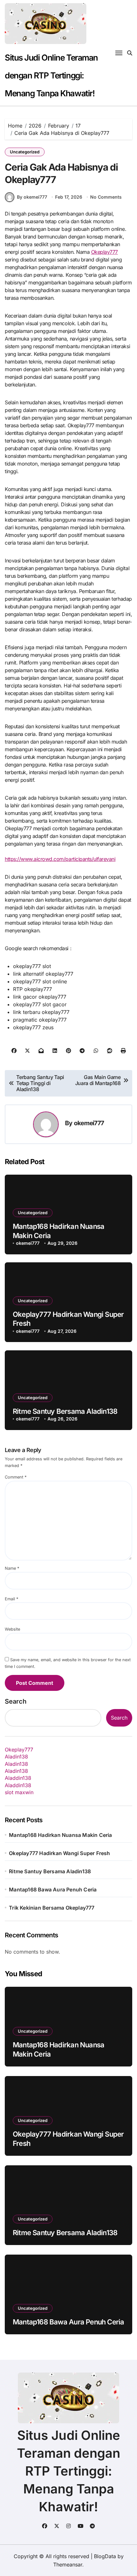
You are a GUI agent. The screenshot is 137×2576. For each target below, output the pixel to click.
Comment (16, 1477)
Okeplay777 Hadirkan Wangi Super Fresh (59, 1853)
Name (12, 1568)
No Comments (106, 197)
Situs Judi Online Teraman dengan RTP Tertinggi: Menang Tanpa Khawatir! (51, 75)
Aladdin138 (18, 1778)
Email (11, 1599)
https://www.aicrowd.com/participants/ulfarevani (60, 859)
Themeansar (68, 2565)
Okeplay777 (105, 252)
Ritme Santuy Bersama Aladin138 (65, 1411)
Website (12, 1629)
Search (16, 1701)
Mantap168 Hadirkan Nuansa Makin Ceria (60, 1835)
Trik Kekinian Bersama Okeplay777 (52, 1908)
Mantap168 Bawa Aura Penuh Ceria (53, 1890)
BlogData (105, 2556)
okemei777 (89, 1123)
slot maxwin (19, 1792)
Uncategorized (25, 152)
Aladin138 (16, 1757)
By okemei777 (32, 197)
